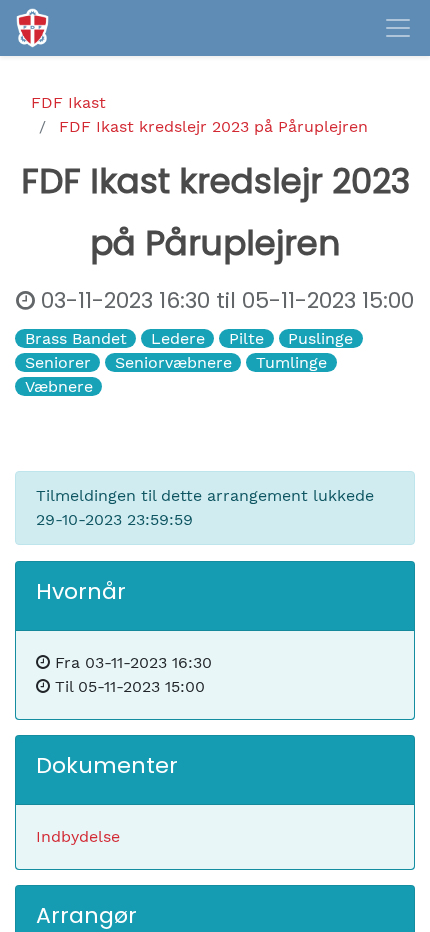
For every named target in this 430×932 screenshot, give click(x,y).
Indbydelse (78, 836)
